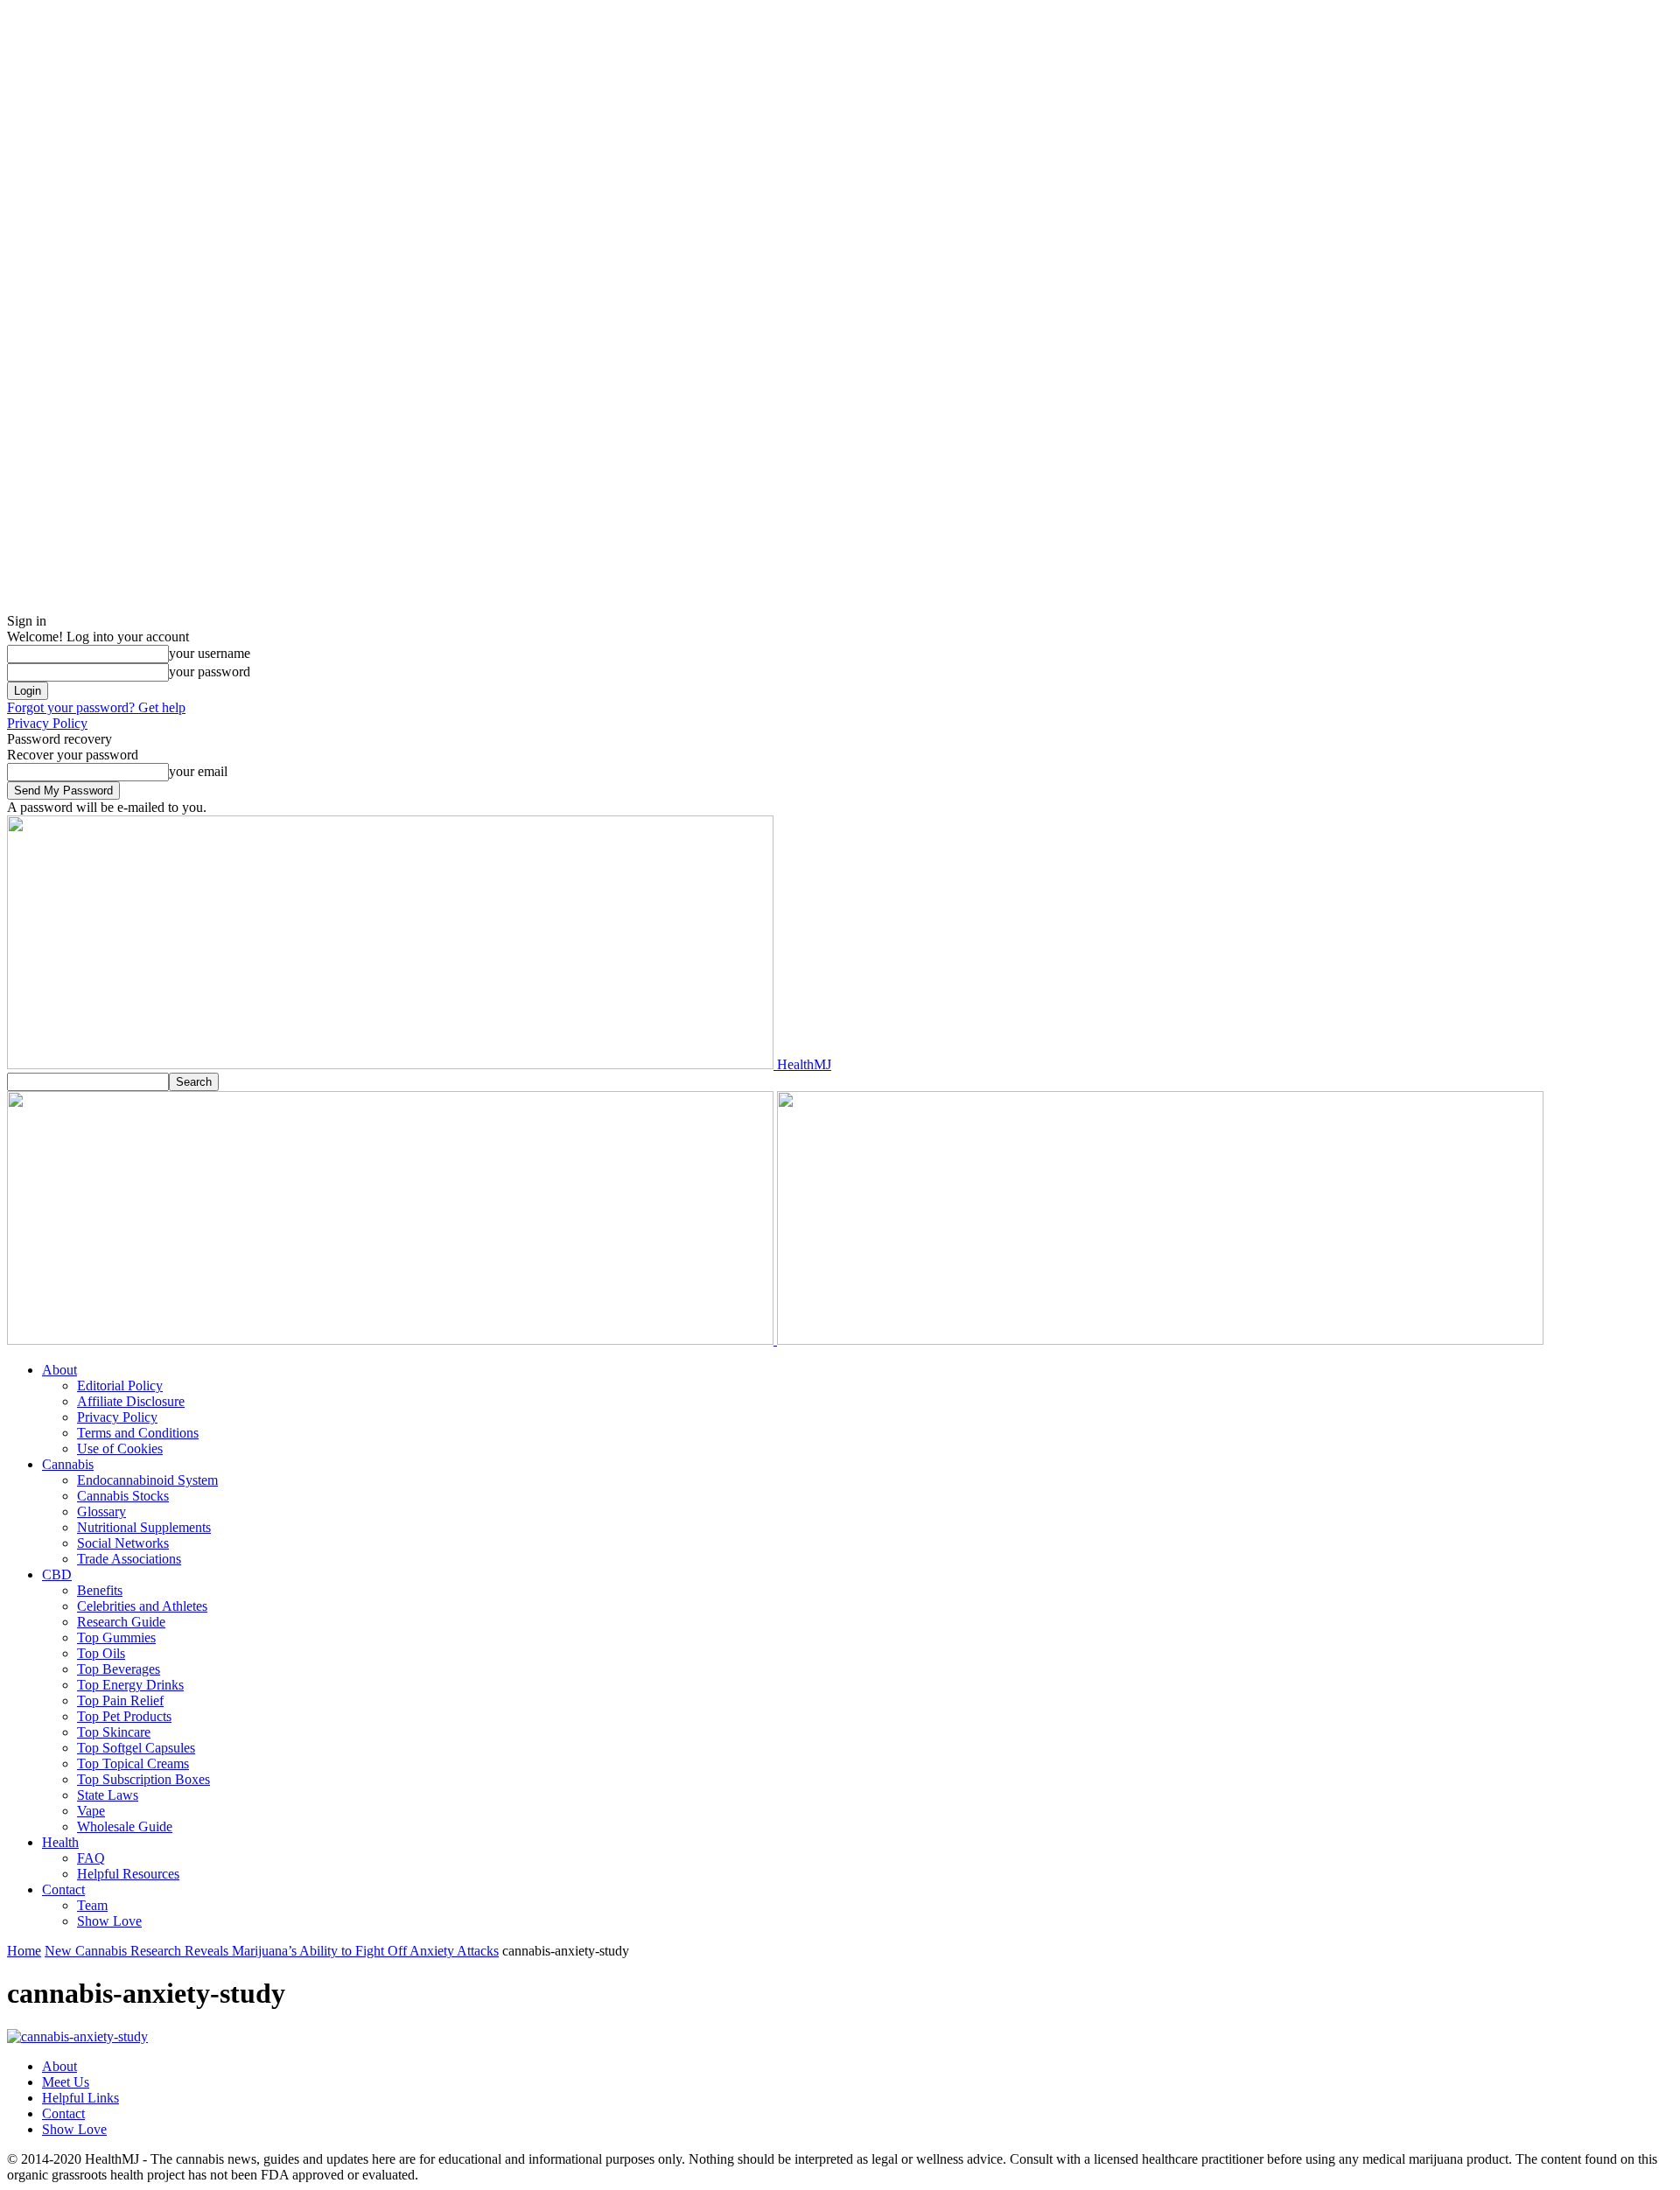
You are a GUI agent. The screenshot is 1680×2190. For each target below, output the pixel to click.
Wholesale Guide (125, 1826)
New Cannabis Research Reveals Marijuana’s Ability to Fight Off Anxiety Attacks (272, 1951)
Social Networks (123, 1543)
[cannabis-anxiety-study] (77, 2036)
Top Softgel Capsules (136, 1748)
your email (198, 771)
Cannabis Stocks (123, 1496)
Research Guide (121, 1622)
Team (92, 1905)
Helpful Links (80, 2098)
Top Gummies (116, 1637)
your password (210, 672)
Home (24, 1951)
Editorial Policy (120, 1385)
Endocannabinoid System (147, 1480)
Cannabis (68, 1464)
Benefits (100, 1590)
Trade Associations (129, 1559)
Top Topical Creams (133, 1763)
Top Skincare (114, 1732)
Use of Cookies (120, 1448)
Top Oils (101, 1653)
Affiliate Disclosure (131, 1401)
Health (60, 1842)
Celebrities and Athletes (142, 1606)
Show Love (109, 1921)
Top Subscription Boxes (143, 1779)
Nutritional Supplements (144, 1527)
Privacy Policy (47, 723)
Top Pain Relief (120, 1700)
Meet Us (66, 2082)
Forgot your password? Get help (96, 707)
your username (210, 653)
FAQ (91, 1858)
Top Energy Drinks (130, 1685)
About (59, 1370)
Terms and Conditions (138, 1433)
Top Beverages (119, 1669)
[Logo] (392, 1340)
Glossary (101, 1511)
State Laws (108, 1795)
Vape (91, 1811)
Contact (63, 1889)
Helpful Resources (128, 1874)
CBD (57, 1574)
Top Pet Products (124, 1716)
